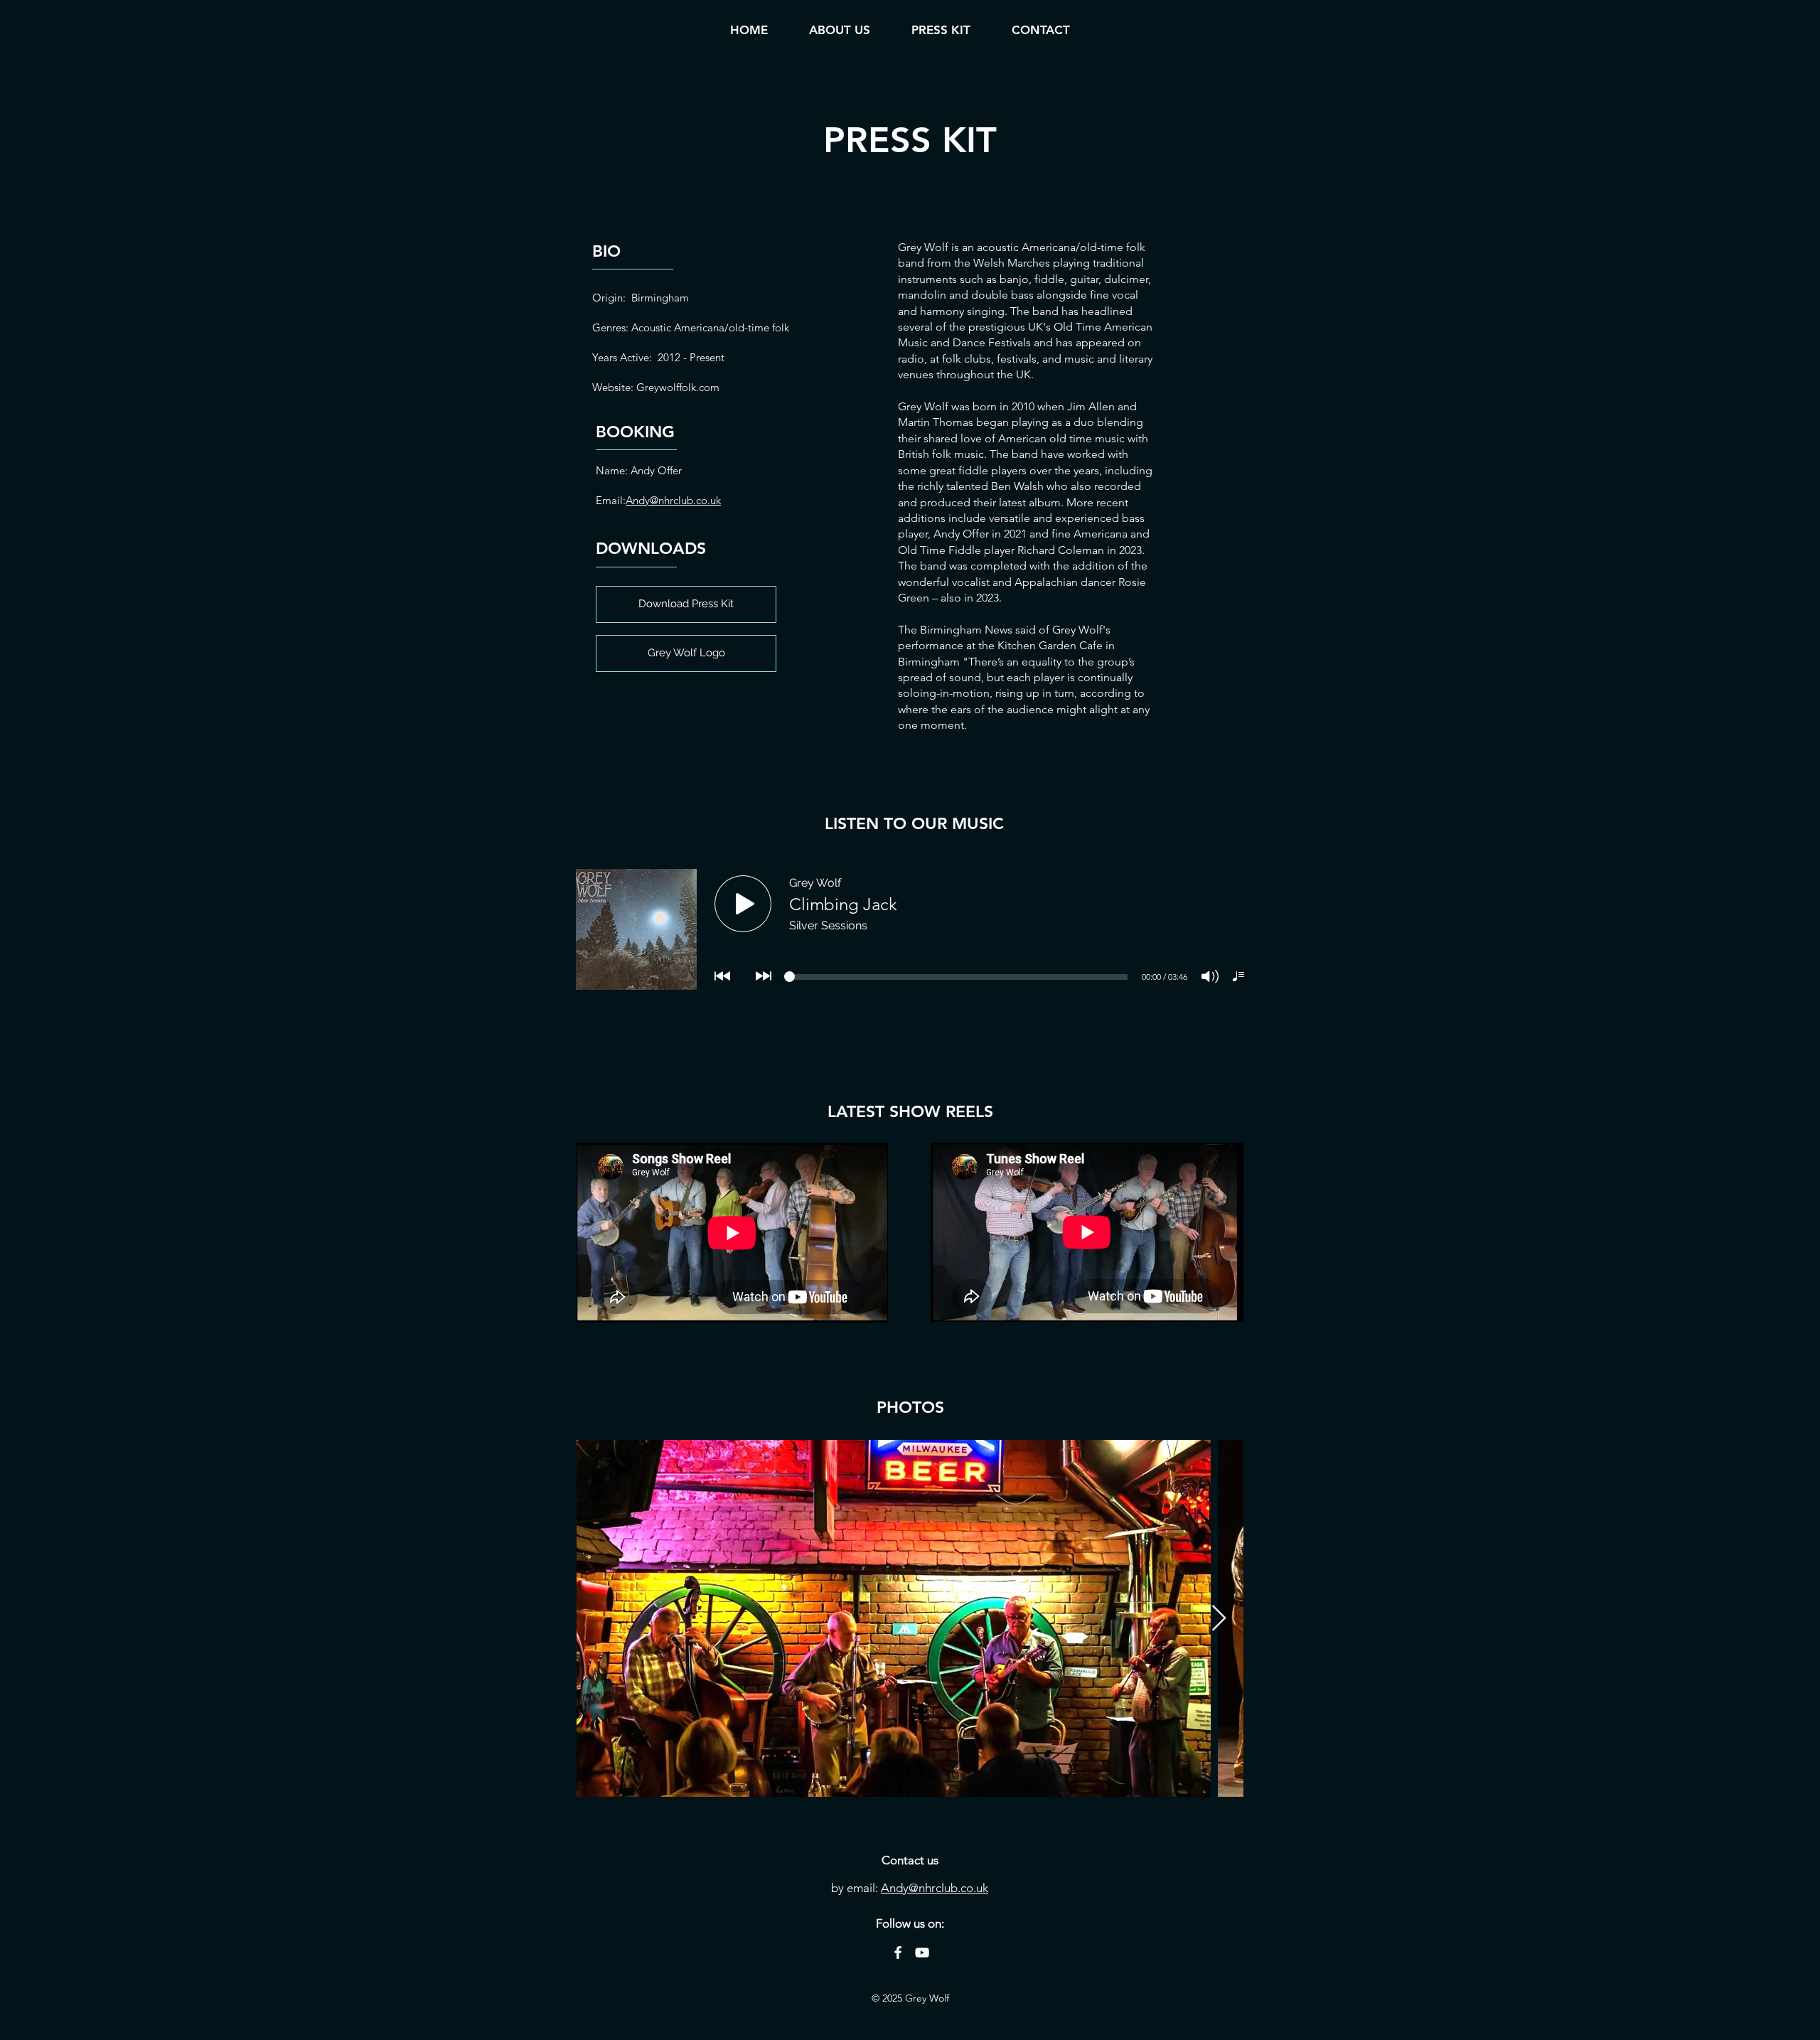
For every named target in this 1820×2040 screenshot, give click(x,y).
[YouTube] (922, 1953)
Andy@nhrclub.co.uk (673, 500)
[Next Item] (1219, 1619)
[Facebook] (898, 1953)
